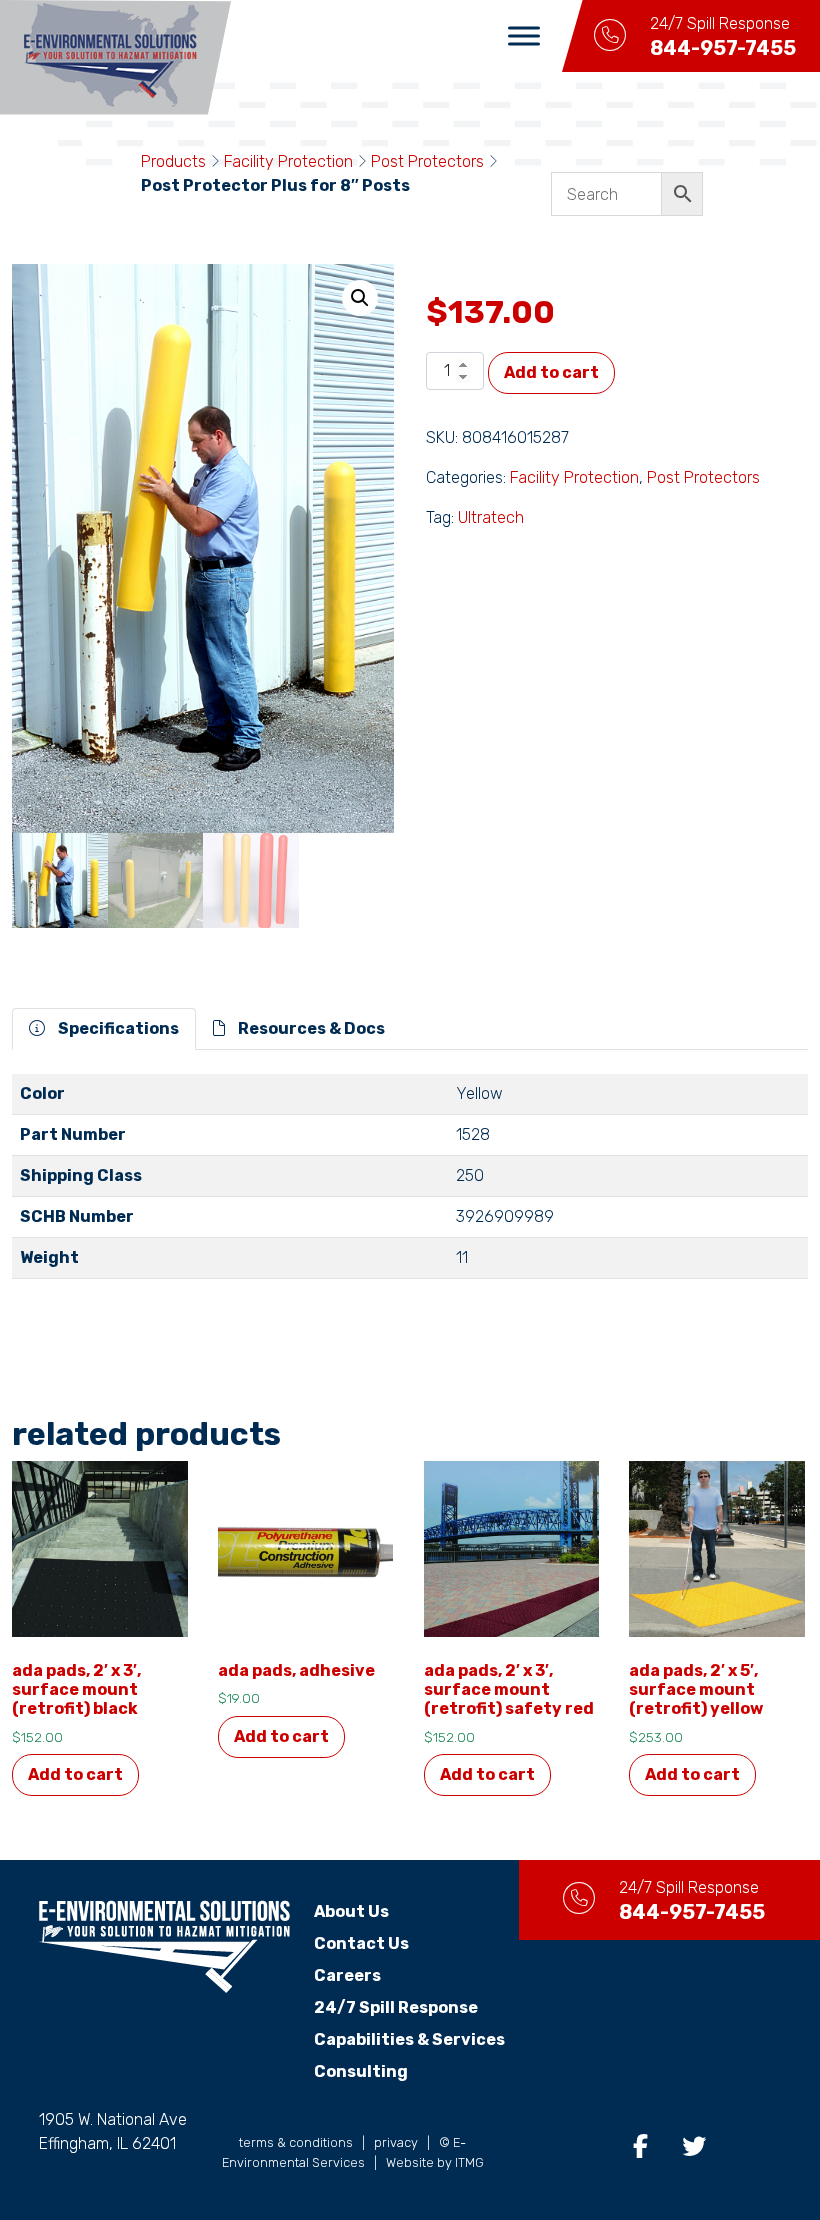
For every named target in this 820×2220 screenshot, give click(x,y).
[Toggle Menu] (524, 35)
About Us (351, 1911)
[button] (360, 298)
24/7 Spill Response (396, 2007)
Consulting (361, 2071)
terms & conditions (296, 2142)
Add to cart (551, 372)
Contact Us (361, 1943)
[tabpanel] (410, 1184)
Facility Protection (288, 161)
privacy (396, 2142)
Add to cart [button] (75, 1774)
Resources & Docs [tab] (310, 1028)
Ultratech (491, 517)
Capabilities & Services (409, 2039)
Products (173, 161)
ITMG (469, 2162)
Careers (347, 1975)
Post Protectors (427, 161)
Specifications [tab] (117, 1028)
